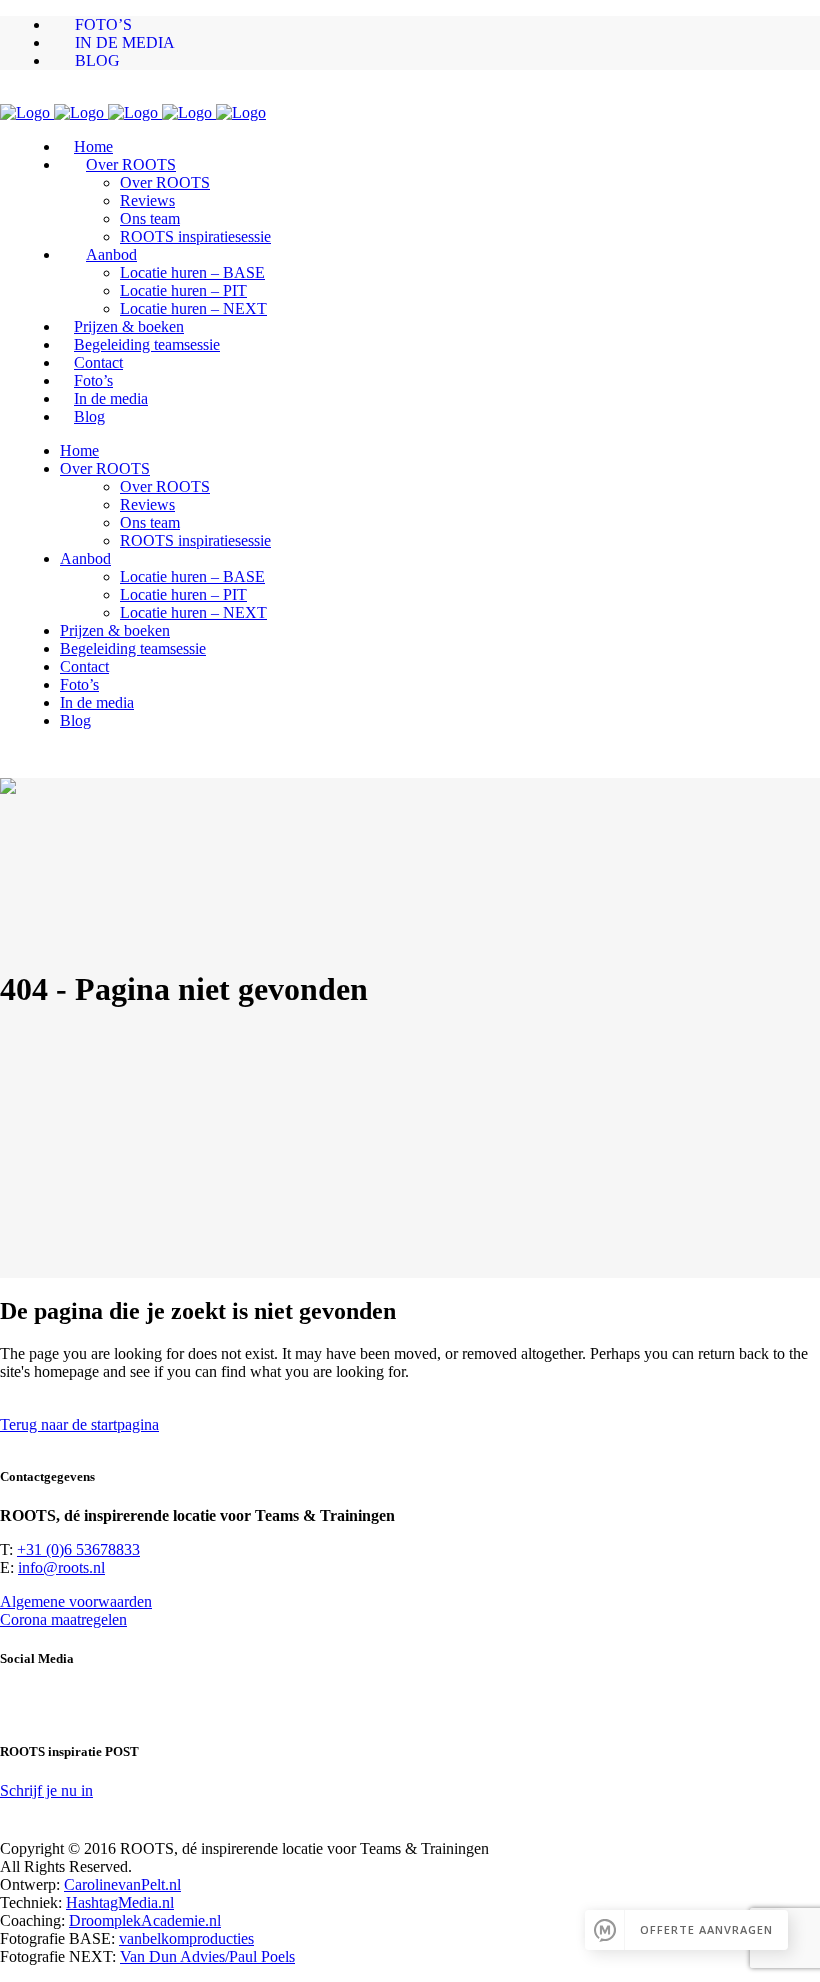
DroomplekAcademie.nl (145, 1920)
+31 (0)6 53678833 (78, 1549)
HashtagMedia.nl (120, 1902)
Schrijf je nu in (46, 1790)
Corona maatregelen (63, 1619)
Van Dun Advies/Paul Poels (207, 1956)
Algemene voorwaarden (76, 1601)
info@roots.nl (61, 1567)
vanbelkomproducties (186, 1938)
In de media (125, 42)
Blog (97, 60)
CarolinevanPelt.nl (122, 1884)
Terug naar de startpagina (79, 1424)
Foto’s (103, 24)
